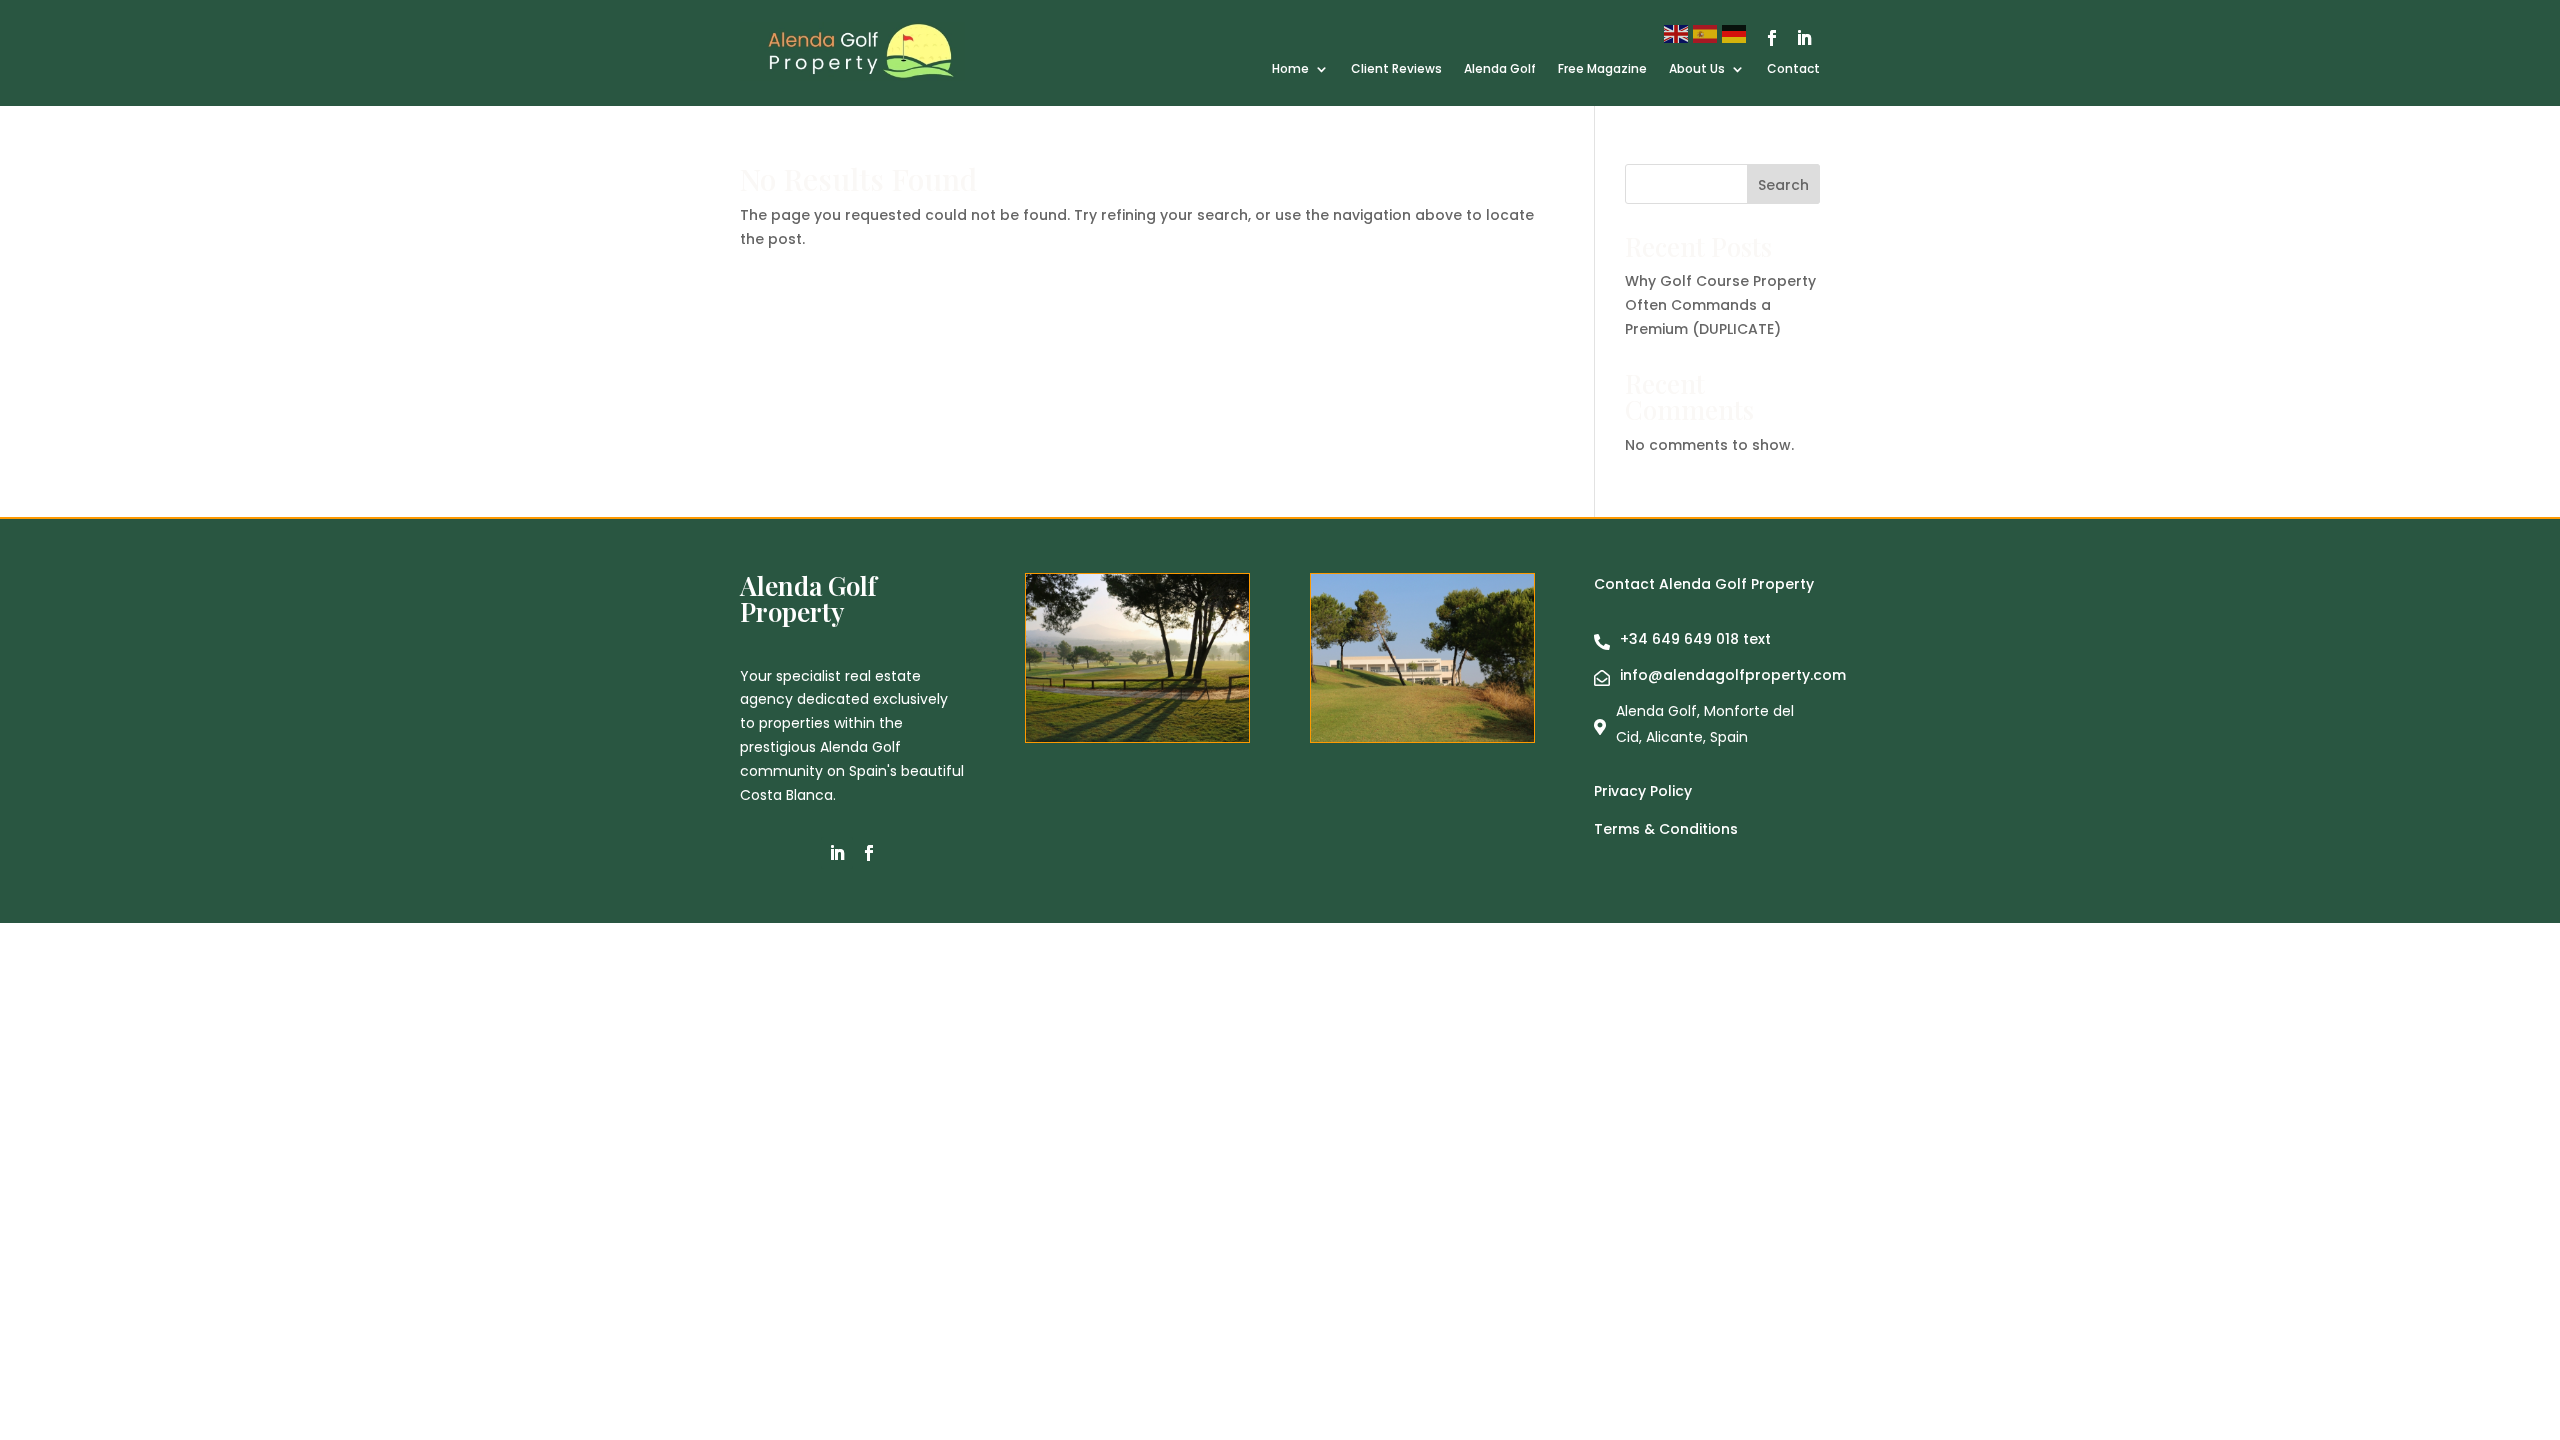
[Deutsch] (1736, 33)
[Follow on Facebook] (1772, 38)
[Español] (1707, 33)
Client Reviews (1396, 69)
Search (1783, 185)
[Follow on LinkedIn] (1804, 38)
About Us (1697, 69)
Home (1290, 69)
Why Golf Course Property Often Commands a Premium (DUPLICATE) (1720, 305)
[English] (1678, 33)
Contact (1793, 69)
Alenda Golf (1500, 69)
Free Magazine (1602, 69)
